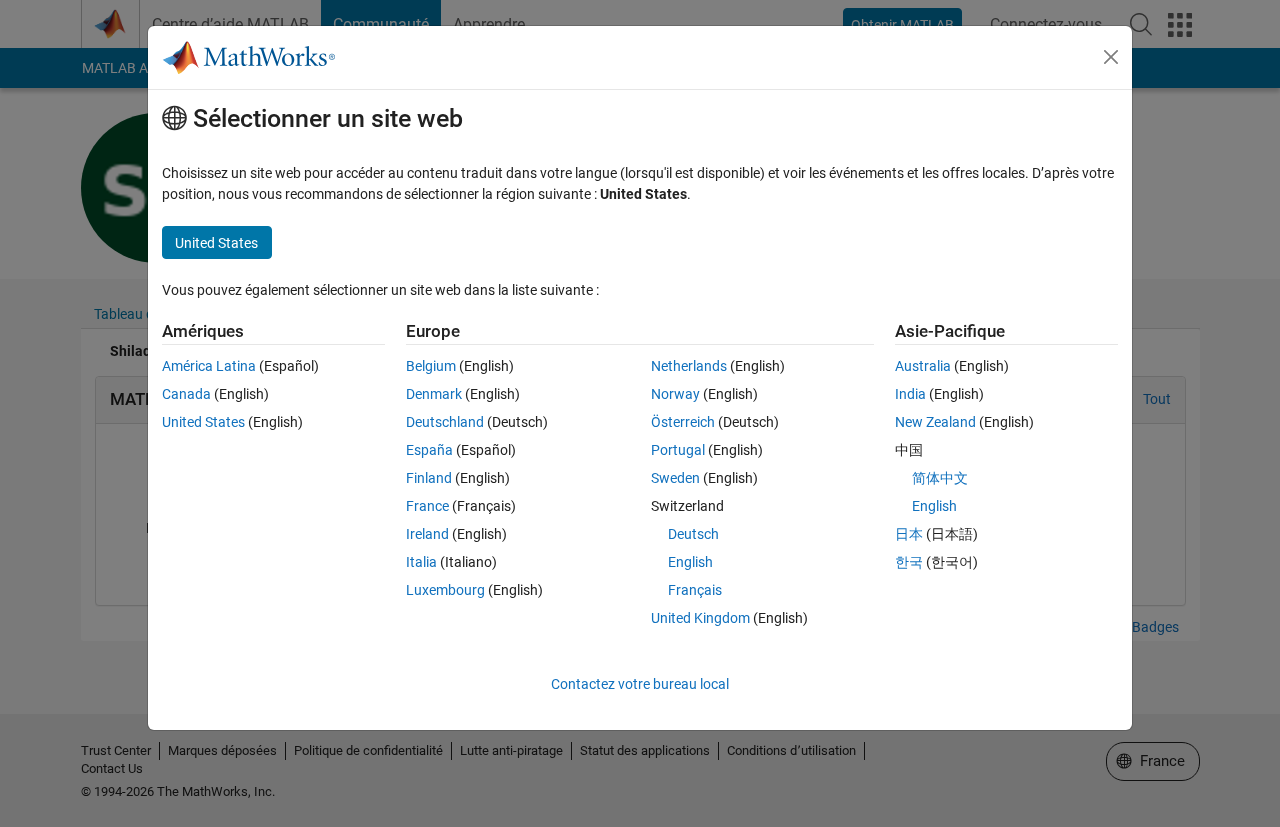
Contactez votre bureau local (640, 684)
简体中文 (940, 478)
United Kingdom (700, 618)
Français (695, 590)
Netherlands (689, 366)
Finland (429, 478)
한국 (909, 562)
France (427, 506)
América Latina (209, 366)
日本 (909, 534)
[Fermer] (1111, 57)
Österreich (683, 422)
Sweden (675, 478)
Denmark (434, 394)
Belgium (431, 366)
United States (203, 422)
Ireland (427, 534)
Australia (923, 366)
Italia (421, 562)
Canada (186, 394)
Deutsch (693, 534)
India (910, 394)
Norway (675, 394)
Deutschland (445, 422)
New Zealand (935, 422)
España (429, 450)
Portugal (678, 450)
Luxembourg (445, 590)
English (690, 562)
